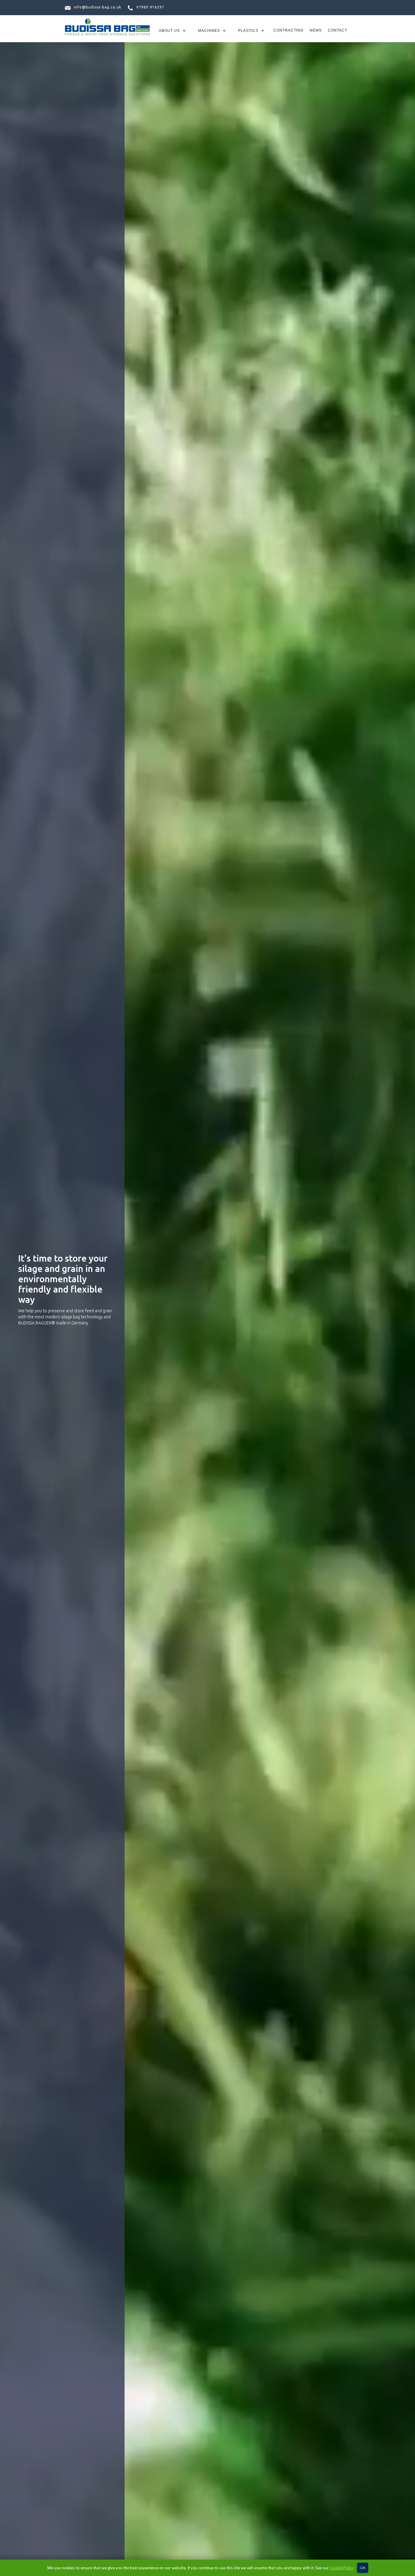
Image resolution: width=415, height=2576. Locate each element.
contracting (288, 30)
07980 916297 (150, 7)
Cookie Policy (342, 2568)
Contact (338, 30)
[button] (172, 31)
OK (363, 2568)
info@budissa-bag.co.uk (98, 7)
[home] (107, 28)
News (316, 30)
